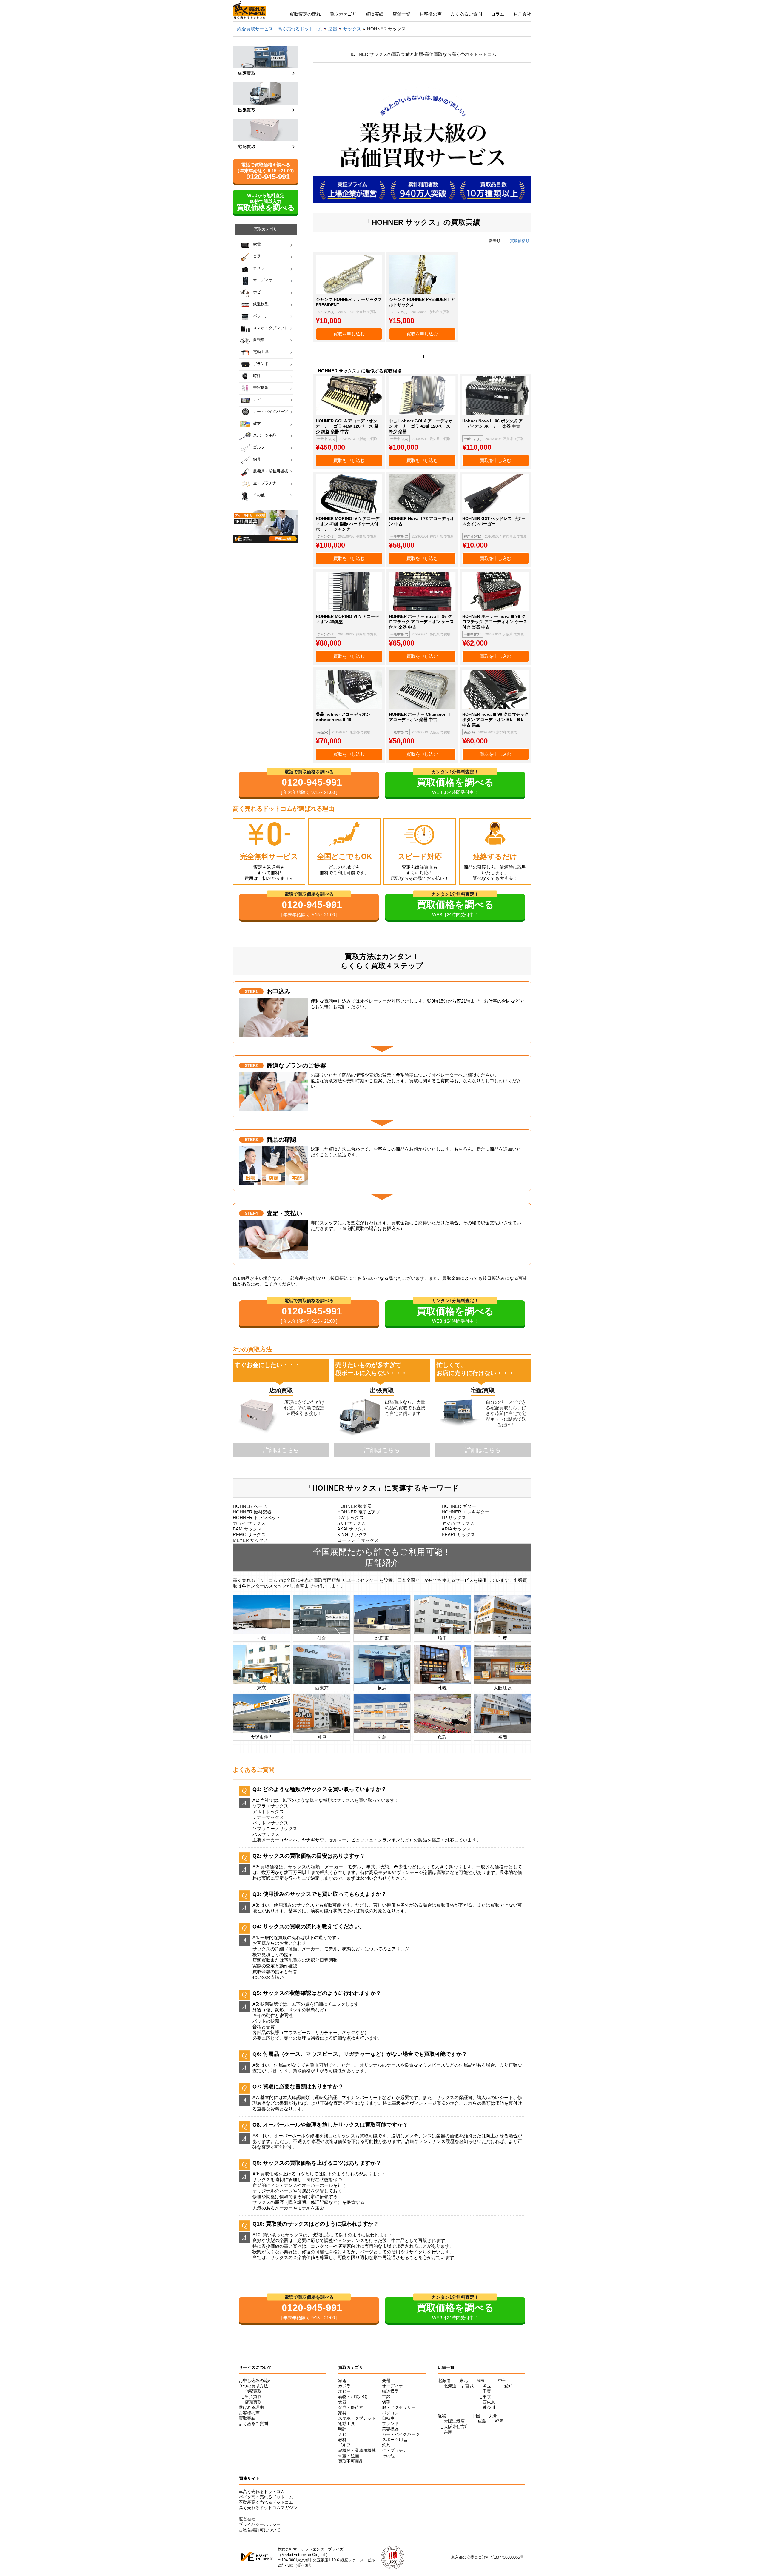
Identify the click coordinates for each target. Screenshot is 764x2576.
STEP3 (251, 1140)
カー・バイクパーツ (271, 411)
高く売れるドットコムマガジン (268, 2508)
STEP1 (251, 991)
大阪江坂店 (454, 2421)
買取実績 (375, 14)
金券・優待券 (351, 2407)
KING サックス (352, 1535)
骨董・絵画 (349, 2456)
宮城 (469, 2386)
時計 (257, 376)
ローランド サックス (358, 1540)
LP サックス (454, 1518)
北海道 (450, 2386)
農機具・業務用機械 (271, 471)
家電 (257, 244)
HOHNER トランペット (257, 1518)
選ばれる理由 (251, 2407)
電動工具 (261, 352)
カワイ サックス (249, 1523)
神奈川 (489, 2407)
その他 (259, 495)
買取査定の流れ (305, 14)
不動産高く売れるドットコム (266, 2502)
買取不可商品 (351, 2461)
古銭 (386, 2397)
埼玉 (487, 2386)
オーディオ (263, 280)
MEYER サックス (250, 1540)
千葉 (487, 2391)
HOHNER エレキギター (466, 1512)
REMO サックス (249, 1535)
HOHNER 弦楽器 (354, 1506)
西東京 (489, 2402)
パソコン (261, 316)
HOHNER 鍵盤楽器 (252, 1512)
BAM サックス (247, 1529)
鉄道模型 (261, 304)
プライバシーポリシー (260, 2524)
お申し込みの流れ (255, 2381)
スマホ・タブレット (271, 328)
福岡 (499, 2421)
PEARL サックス (458, 1535)
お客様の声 (430, 14)
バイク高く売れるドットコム (266, 2497)
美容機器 (261, 388)
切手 (386, 2402)
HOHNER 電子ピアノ (359, 1512)
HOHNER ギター (459, 1506)
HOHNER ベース (250, 1506)
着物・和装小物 (353, 2397)
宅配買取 (253, 2391)
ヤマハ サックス (458, 1523)
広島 (482, 2421)
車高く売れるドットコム (262, 2492)
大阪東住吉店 (456, 2426)
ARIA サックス (456, 1529)
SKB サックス (351, 1523)
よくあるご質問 (466, 14)
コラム (498, 14)
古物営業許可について (260, 2530)
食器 (342, 2402)
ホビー (259, 292)
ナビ (257, 399)
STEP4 (251, 1213)
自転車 (259, 340)
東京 (487, 2397)
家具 (342, 2413)
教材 (257, 423)
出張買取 (253, 2397)
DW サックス (351, 1518)
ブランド (261, 364)
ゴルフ (259, 447)
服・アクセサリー (399, 2407)
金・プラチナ (265, 483)
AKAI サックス (352, 1529)
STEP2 (251, 1065)
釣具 (257, 459)
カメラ (259, 268)
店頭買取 (253, 2402)
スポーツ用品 (265, 435)
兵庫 (448, 2432)
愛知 (508, 2386)
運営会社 (522, 14)
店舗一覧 (401, 14)
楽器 (257, 256)
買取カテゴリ (343, 14)
